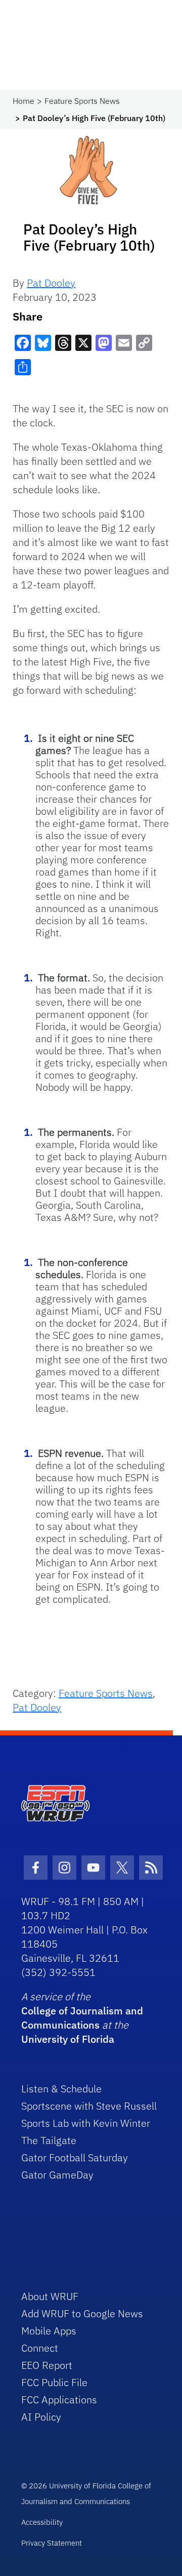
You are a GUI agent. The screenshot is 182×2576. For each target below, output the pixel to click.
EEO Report (47, 2365)
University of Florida (68, 2039)
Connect (40, 2348)
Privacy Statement (52, 2543)
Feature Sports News (82, 101)
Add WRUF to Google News (82, 2313)
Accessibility (42, 2522)
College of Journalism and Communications (82, 2018)
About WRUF (50, 2296)
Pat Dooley (51, 283)
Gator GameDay (57, 2175)
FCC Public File (54, 2382)
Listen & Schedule (61, 2089)
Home (24, 101)
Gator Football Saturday (75, 2157)
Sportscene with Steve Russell (89, 2106)
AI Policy (41, 2417)
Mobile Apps (49, 2331)
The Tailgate (49, 2140)
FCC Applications (59, 2400)
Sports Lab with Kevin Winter (86, 2123)
